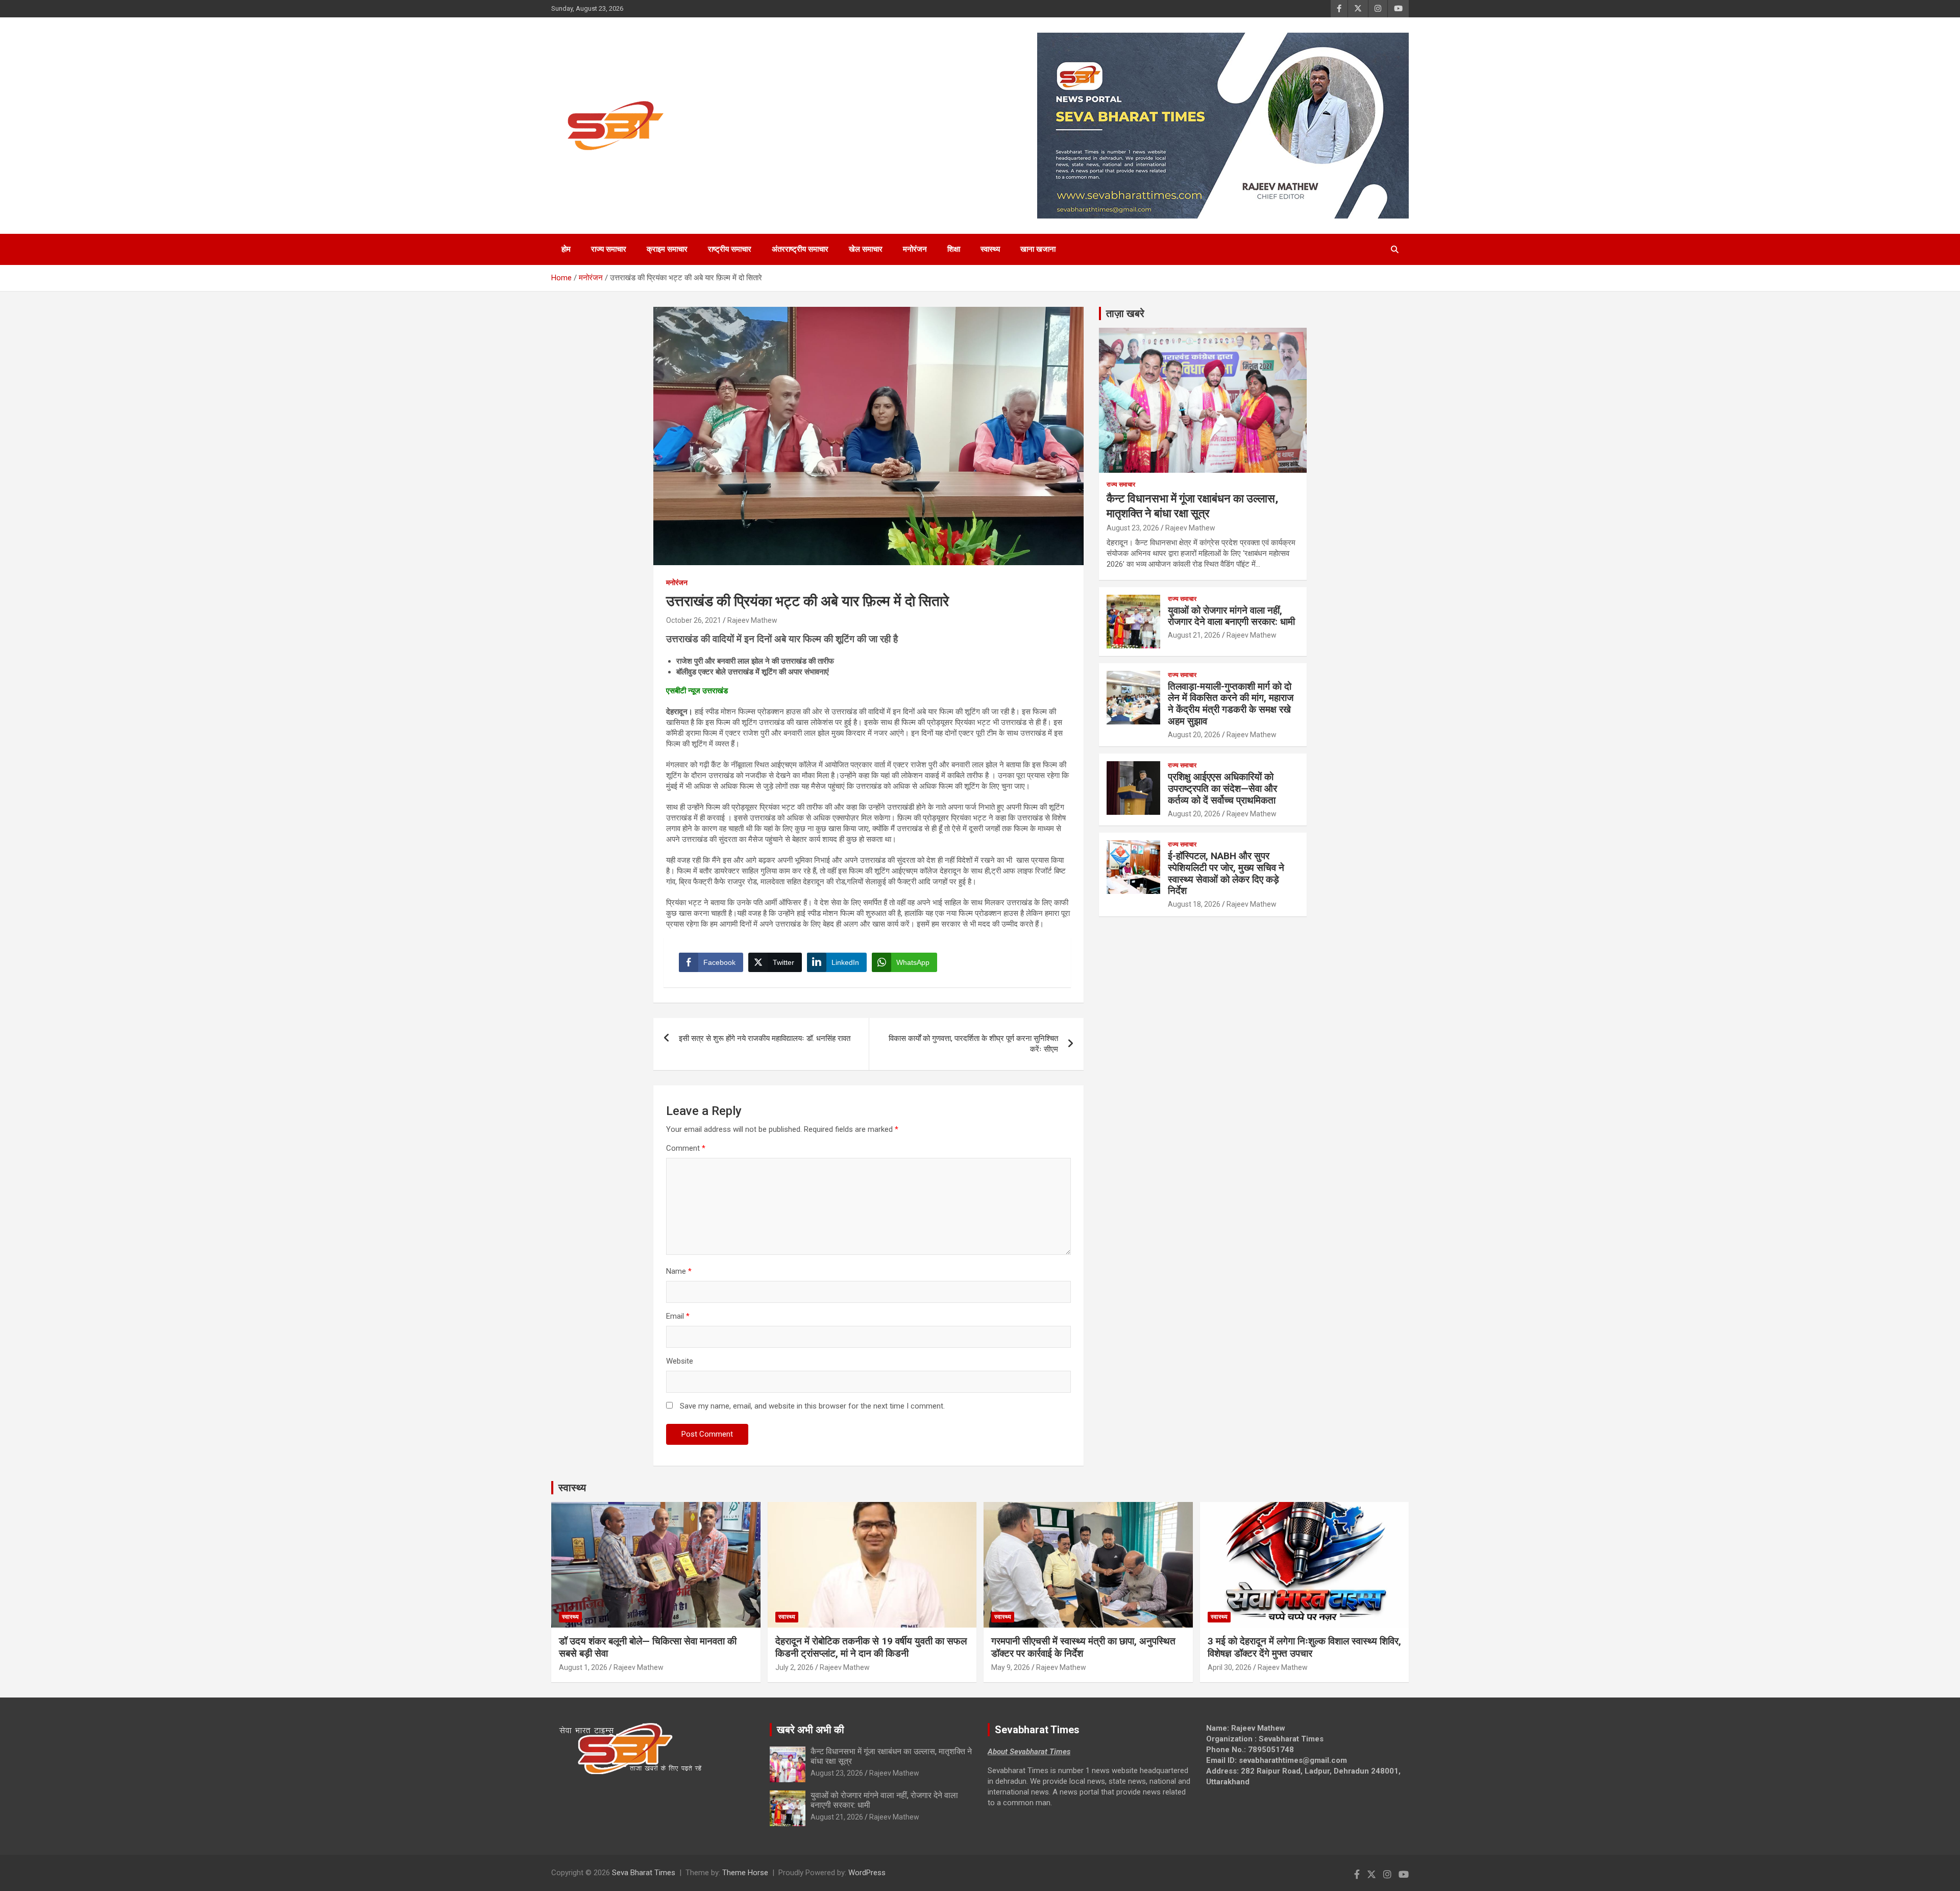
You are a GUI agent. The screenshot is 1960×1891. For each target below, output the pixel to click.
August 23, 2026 (1133, 528)
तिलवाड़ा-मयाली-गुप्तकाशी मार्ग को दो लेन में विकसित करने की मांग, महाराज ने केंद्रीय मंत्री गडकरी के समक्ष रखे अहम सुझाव (1231, 704)
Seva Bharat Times (644, 1873)
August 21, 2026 (1194, 635)
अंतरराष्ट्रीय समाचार (800, 249)
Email (678, 1316)
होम (566, 249)
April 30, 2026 (1230, 1667)
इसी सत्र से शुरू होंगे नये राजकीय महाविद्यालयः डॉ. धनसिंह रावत (765, 1038)
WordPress (867, 1873)
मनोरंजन (915, 249)
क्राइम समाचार (667, 249)
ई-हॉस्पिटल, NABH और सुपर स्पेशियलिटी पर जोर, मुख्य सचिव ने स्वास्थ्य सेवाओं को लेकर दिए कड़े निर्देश (1226, 873)
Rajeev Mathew (752, 620)
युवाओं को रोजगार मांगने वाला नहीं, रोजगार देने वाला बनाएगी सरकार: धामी (1231, 616)
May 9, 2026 (1011, 1667)
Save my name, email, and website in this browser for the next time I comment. (812, 1406)
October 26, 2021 (694, 620)
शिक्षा (954, 249)
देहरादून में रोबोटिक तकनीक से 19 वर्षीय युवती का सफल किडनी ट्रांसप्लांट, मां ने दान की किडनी (871, 1647)
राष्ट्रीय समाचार (730, 249)
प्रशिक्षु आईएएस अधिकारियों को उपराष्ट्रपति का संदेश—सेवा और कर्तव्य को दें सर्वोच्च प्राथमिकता (1222, 789)
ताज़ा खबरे (1125, 313)
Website (680, 1361)
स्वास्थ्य (990, 249)
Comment (686, 1148)
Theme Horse (745, 1873)
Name (679, 1271)
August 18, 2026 (1194, 904)
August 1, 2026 (583, 1667)
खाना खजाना (1038, 249)
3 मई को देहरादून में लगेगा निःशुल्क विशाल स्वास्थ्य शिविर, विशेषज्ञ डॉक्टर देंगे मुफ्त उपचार (1304, 1647)
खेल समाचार (866, 249)
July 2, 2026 (794, 1667)
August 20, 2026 (1194, 735)
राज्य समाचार (609, 249)
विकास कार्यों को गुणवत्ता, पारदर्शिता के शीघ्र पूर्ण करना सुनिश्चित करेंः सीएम (973, 1044)
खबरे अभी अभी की (811, 1730)
